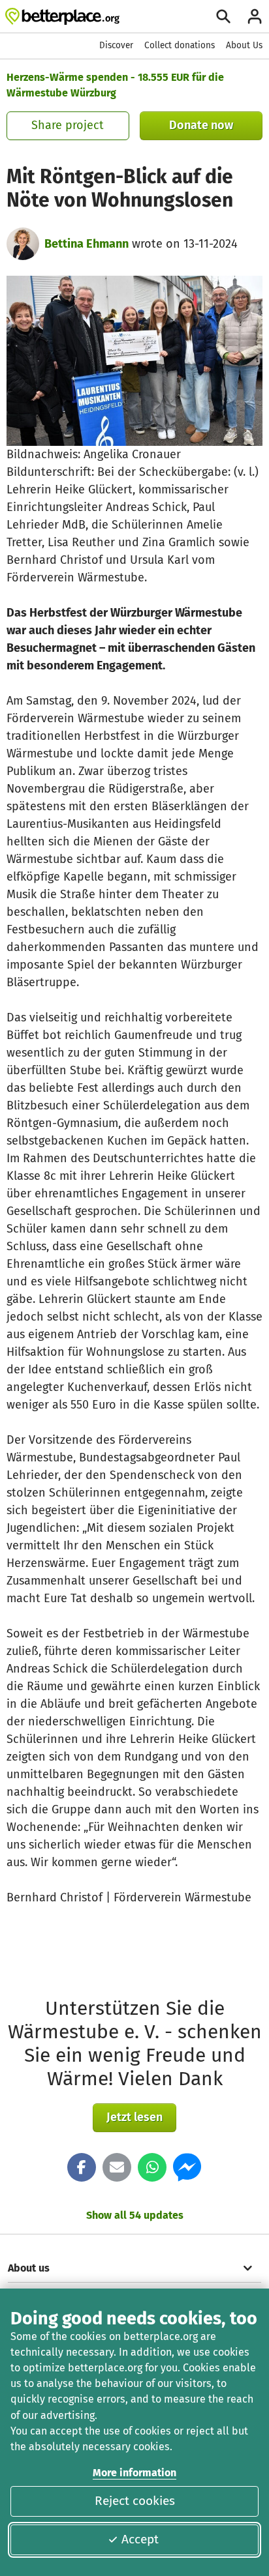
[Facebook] (82, 2167)
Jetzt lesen (134, 2117)
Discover (116, 45)
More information (134, 2473)
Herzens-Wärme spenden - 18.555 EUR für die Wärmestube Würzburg (115, 85)
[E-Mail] (117, 2167)
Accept (140, 2539)
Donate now (201, 125)
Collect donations (180, 45)
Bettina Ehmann (87, 244)
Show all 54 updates (135, 2215)
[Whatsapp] (152, 2167)
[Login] (255, 16)
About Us (244, 45)
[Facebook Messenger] (187, 2167)
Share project (68, 125)
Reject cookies (135, 2501)
